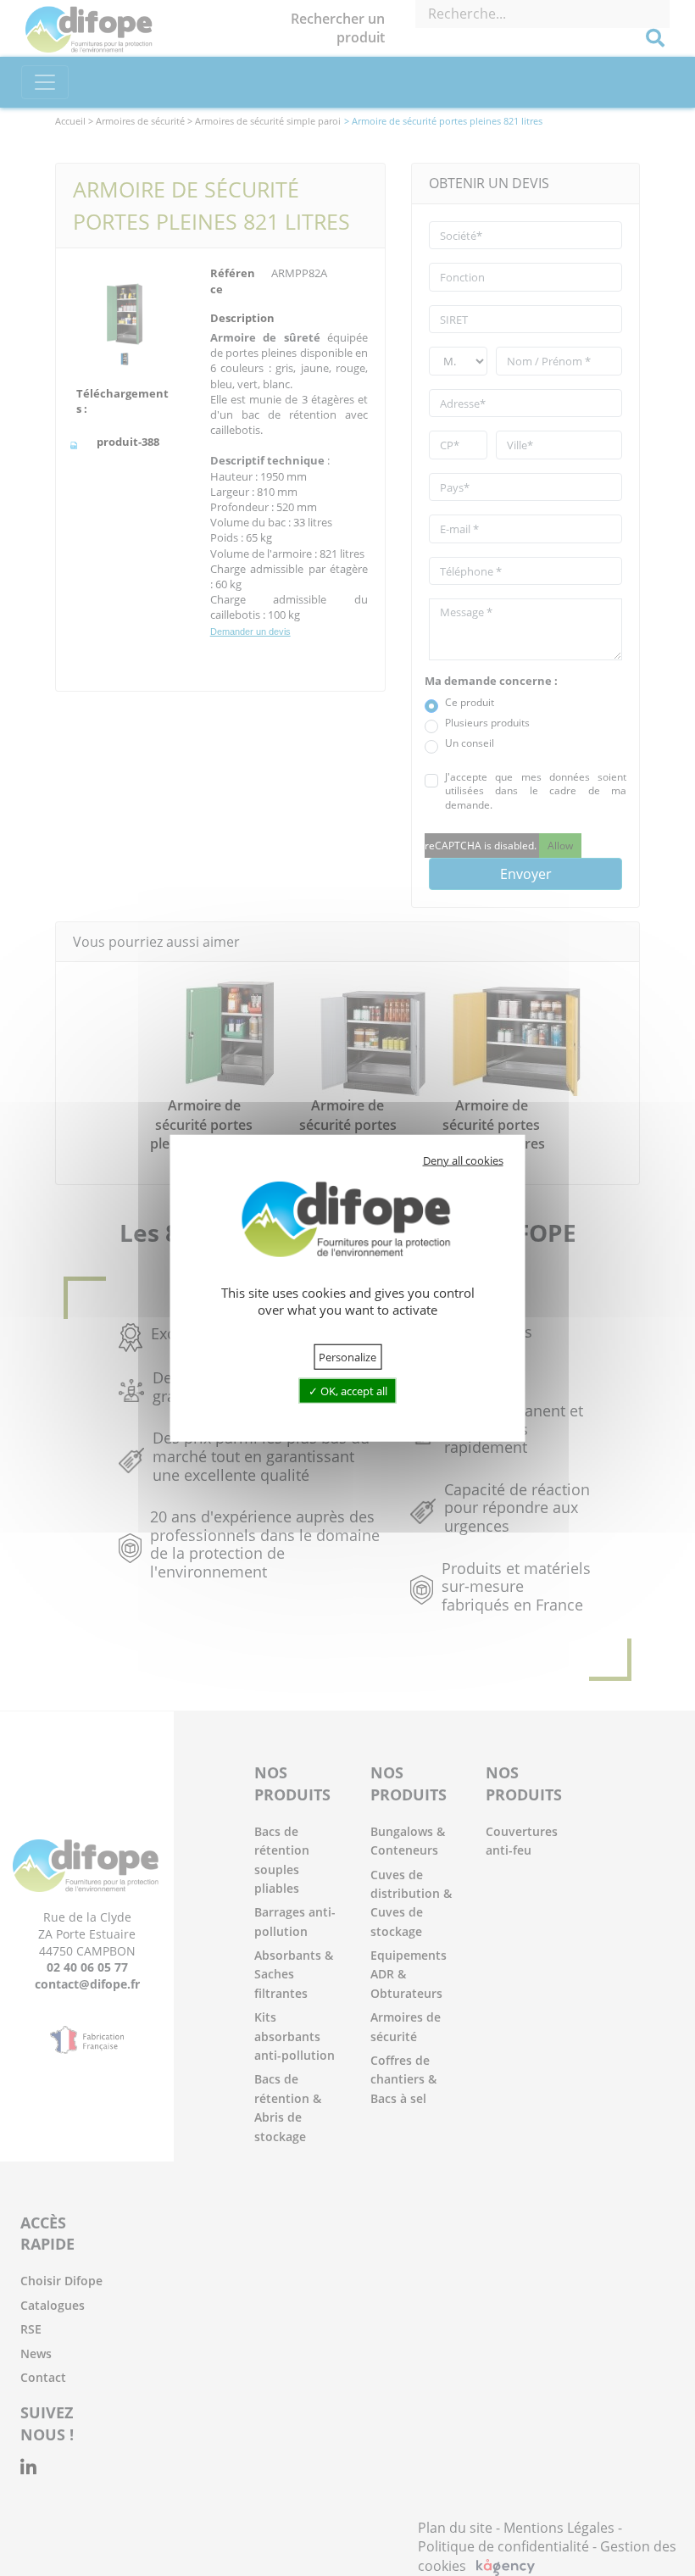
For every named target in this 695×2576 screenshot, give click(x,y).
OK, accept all (353, 1391)
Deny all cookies (463, 1160)
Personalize (347, 1356)
